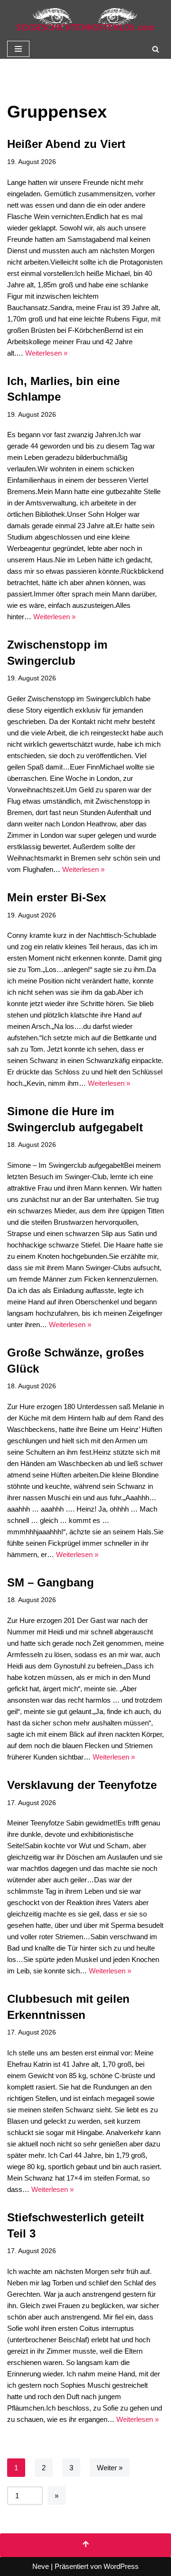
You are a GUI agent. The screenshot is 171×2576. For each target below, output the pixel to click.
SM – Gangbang (51, 1582)
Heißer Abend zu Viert (66, 144)
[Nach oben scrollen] (85, 2545)
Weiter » (110, 2468)
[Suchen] (156, 49)
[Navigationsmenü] (18, 49)
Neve (41, 2566)
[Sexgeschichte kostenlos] (85, 19)
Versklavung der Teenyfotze (82, 1785)
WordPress (121, 2566)
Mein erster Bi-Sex (57, 897)
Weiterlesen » (46, 353)
